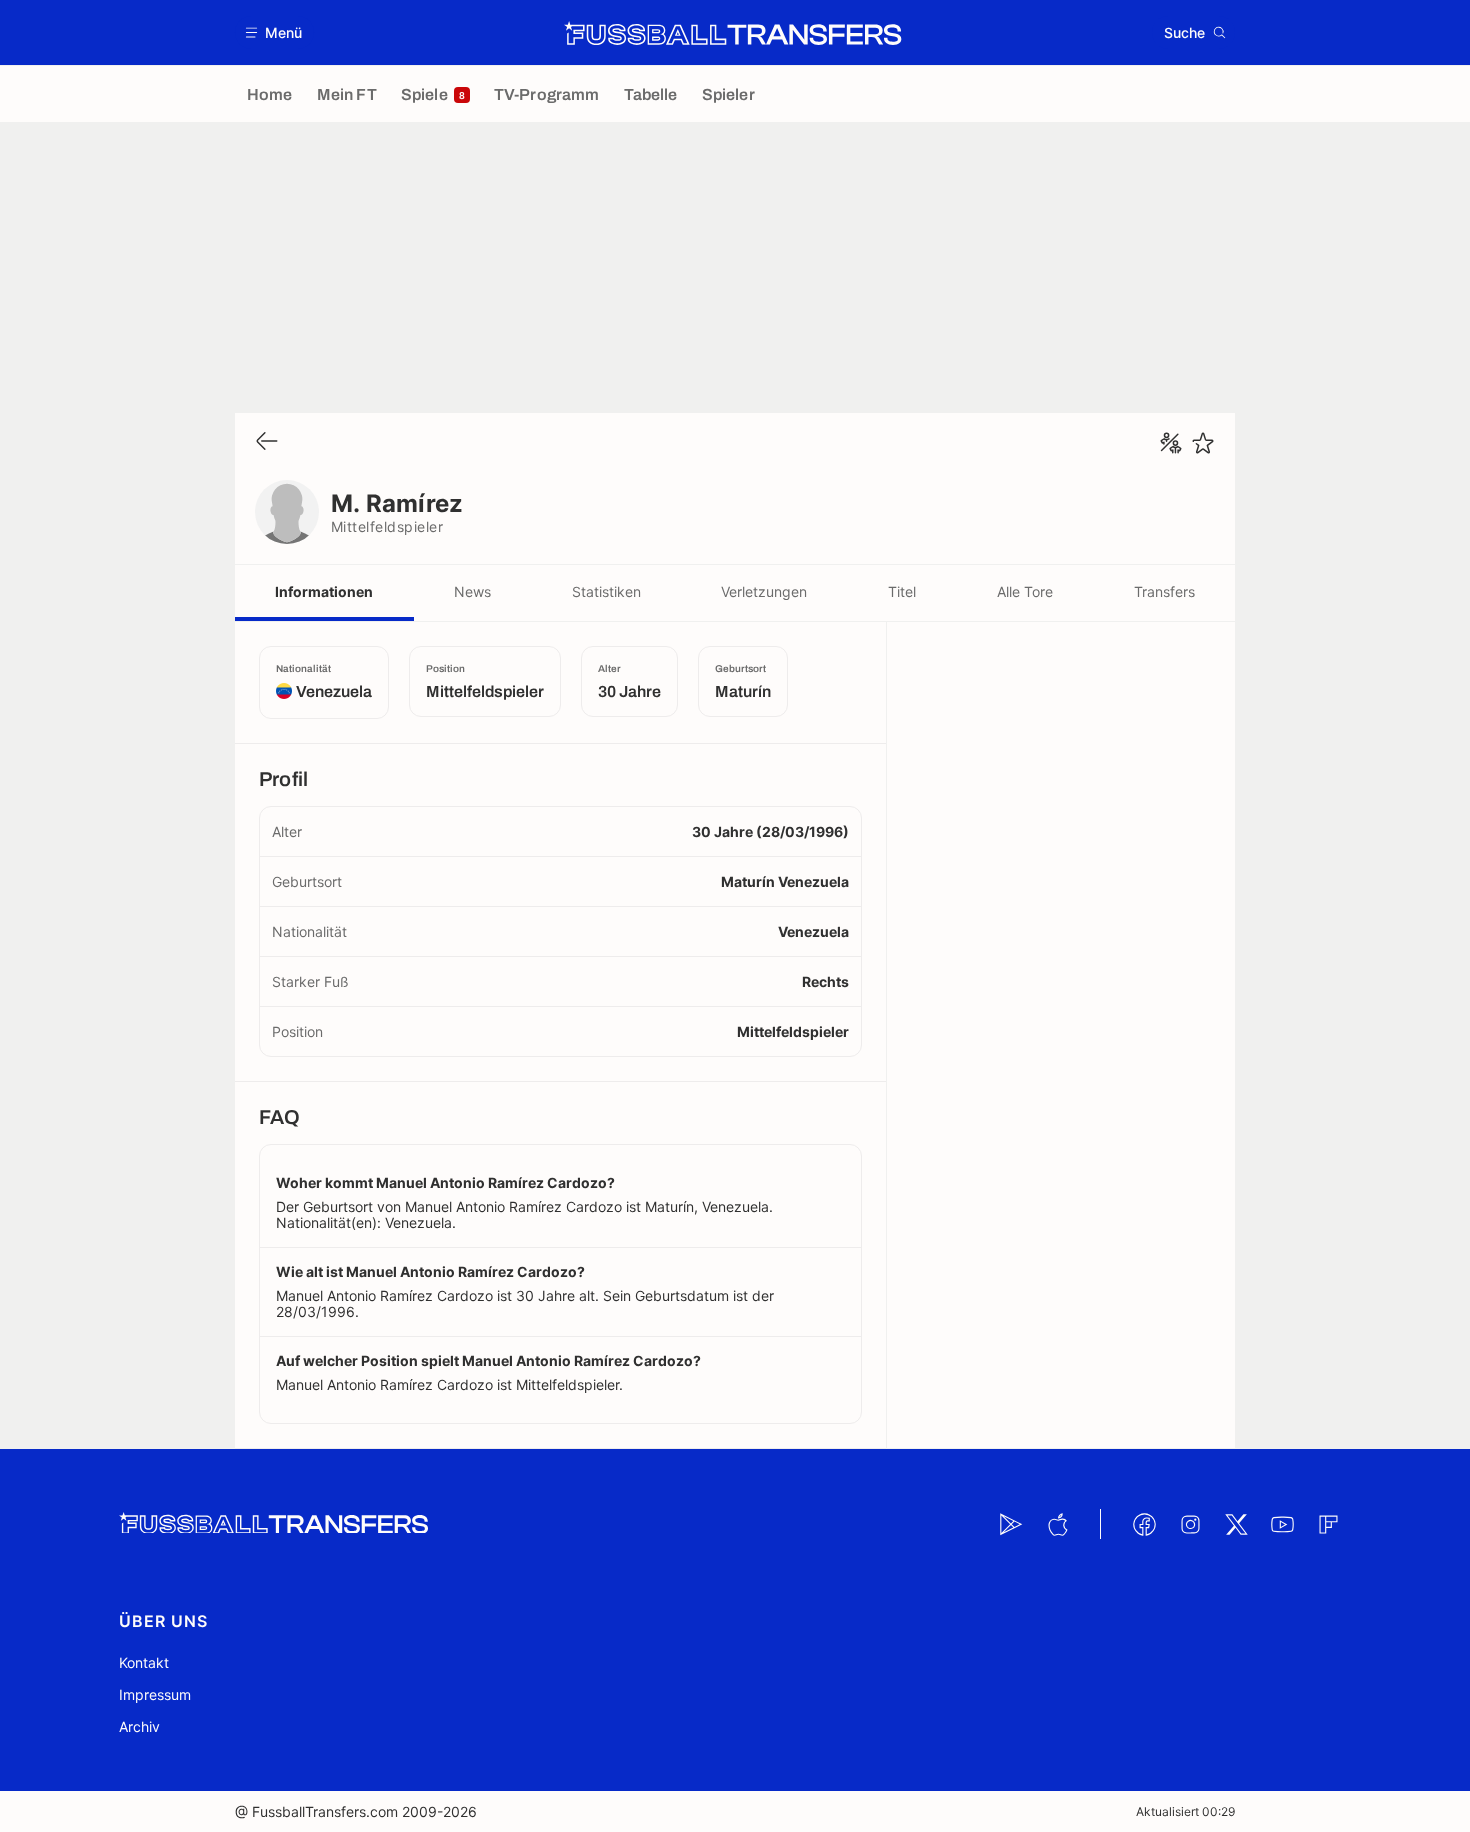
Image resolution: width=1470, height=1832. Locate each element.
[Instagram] (1190, 1524)
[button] (274, 32)
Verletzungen (764, 591)
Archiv (139, 1726)
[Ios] (1057, 1524)
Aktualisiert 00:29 (1185, 1811)
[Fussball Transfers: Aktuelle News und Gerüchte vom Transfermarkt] (733, 33)
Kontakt (144, 1662)
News (472, 591)
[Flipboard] (1328, 1524)
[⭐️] (1203, 443)
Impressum (155, 1694)
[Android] (1011, 1524)
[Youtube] (1282, 1524)
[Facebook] (1144, 1524)
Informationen (324, 591)
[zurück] (267, 442)
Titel (902, 591)
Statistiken (606, 591)
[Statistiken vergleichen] (1171, 443)
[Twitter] (1236, 1524)
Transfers (1164, 591)
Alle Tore (1025, 591)
